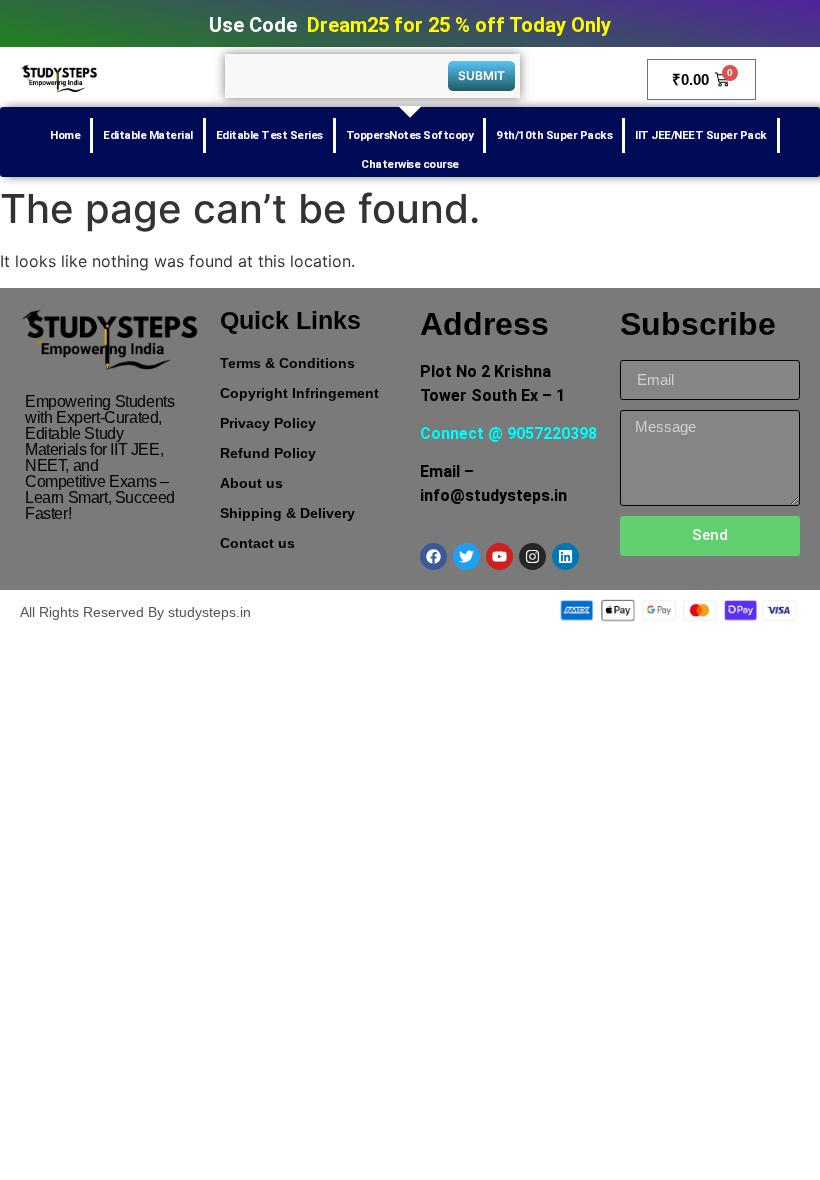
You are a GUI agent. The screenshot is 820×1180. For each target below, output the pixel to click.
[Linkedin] (565, 556)
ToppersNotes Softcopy (410, 135)
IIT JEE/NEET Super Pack (701, 135)
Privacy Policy (268, 423)
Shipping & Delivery (287, 513)
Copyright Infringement (299, 393)
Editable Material (148, 135)
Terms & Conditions (287, 363)
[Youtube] (499, 556)
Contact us (257, 543)
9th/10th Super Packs (554, 135)
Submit (481, 75)
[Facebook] (433, 556)
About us (251, 483)
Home (65, 135)
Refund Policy (268, 453)
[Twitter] (466, 556)
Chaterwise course (410, 164)
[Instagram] (532, 556)
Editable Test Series (269, 135)
